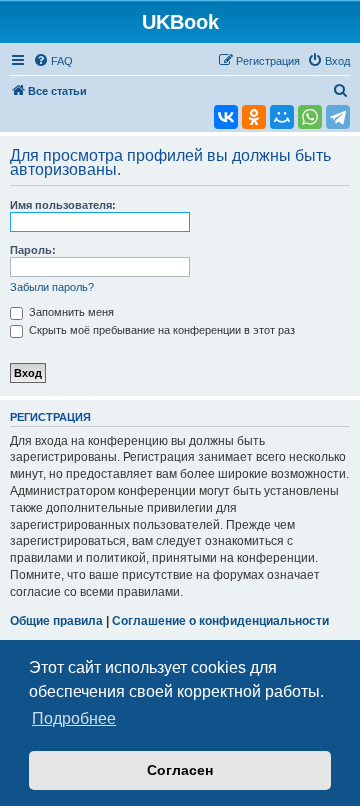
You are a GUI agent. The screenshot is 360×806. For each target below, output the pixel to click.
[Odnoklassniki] (254, 117)
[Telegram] (338, 117)
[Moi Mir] (282, 117)
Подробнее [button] (74, 718)
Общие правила (56, 621)
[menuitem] (53, 61)
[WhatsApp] (310, 117)
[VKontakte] (226, 117)
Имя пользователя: (63, 205)
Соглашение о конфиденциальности (220, 621)
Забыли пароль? (52, 287)
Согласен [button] (180, 770)
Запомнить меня (70, 312)
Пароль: (33, 250)
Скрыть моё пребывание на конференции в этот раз (160, 330)
